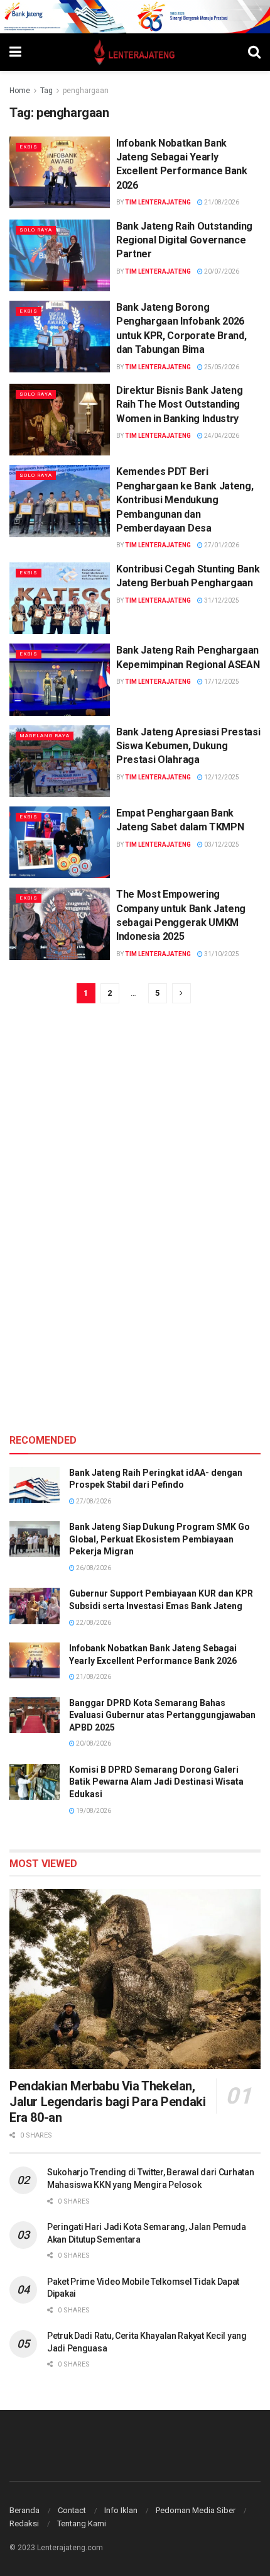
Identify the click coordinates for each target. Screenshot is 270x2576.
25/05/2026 (221, 367)
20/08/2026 (93, 1743)
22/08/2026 (93, 1623)
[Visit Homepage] (135, 52)
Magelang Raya (45, 736)
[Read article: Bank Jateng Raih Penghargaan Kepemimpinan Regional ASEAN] (60, 679)
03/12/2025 (221, 845)
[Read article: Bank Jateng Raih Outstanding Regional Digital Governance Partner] (60, 255)
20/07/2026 (221, 271)
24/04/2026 (221, 436)
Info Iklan (121, 2510)
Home (20, 91)
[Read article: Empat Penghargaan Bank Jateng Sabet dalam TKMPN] (60, 842)
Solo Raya (36, 230)
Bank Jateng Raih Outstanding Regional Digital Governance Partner (184, 240)
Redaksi (24, 2523)
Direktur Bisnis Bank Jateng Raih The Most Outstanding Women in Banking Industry (179, 404)
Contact (72, 2510)
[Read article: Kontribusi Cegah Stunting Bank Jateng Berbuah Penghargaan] (60, 598)
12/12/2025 (221, 777)
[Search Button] (254, 52)
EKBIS (29, 147)
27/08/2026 (93, 1501)
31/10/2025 (221, 954)
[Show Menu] (15, 52)
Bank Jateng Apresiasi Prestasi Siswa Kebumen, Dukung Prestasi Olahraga (188, 746)
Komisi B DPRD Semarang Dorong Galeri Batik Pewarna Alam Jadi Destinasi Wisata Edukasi (156, 1782)
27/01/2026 (221, 545)
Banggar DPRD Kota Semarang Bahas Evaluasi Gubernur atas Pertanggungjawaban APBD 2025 (162, 1715)
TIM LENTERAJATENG (158, 202)
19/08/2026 (93, 1811)
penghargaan (86, 91)
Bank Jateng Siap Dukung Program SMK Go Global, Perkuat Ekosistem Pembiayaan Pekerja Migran (159, 1539)
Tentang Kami (82, 2523)
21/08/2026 (221, 202)
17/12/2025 (221, 682)
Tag (46, 91)
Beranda (24, 2510)
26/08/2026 (93, 1568)
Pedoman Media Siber (196, 2510)
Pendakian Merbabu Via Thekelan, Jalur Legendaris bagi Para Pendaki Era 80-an (107, 2102)
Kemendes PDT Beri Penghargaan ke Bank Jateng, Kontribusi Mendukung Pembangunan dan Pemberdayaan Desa (185, 500)
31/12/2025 (221, 600)
